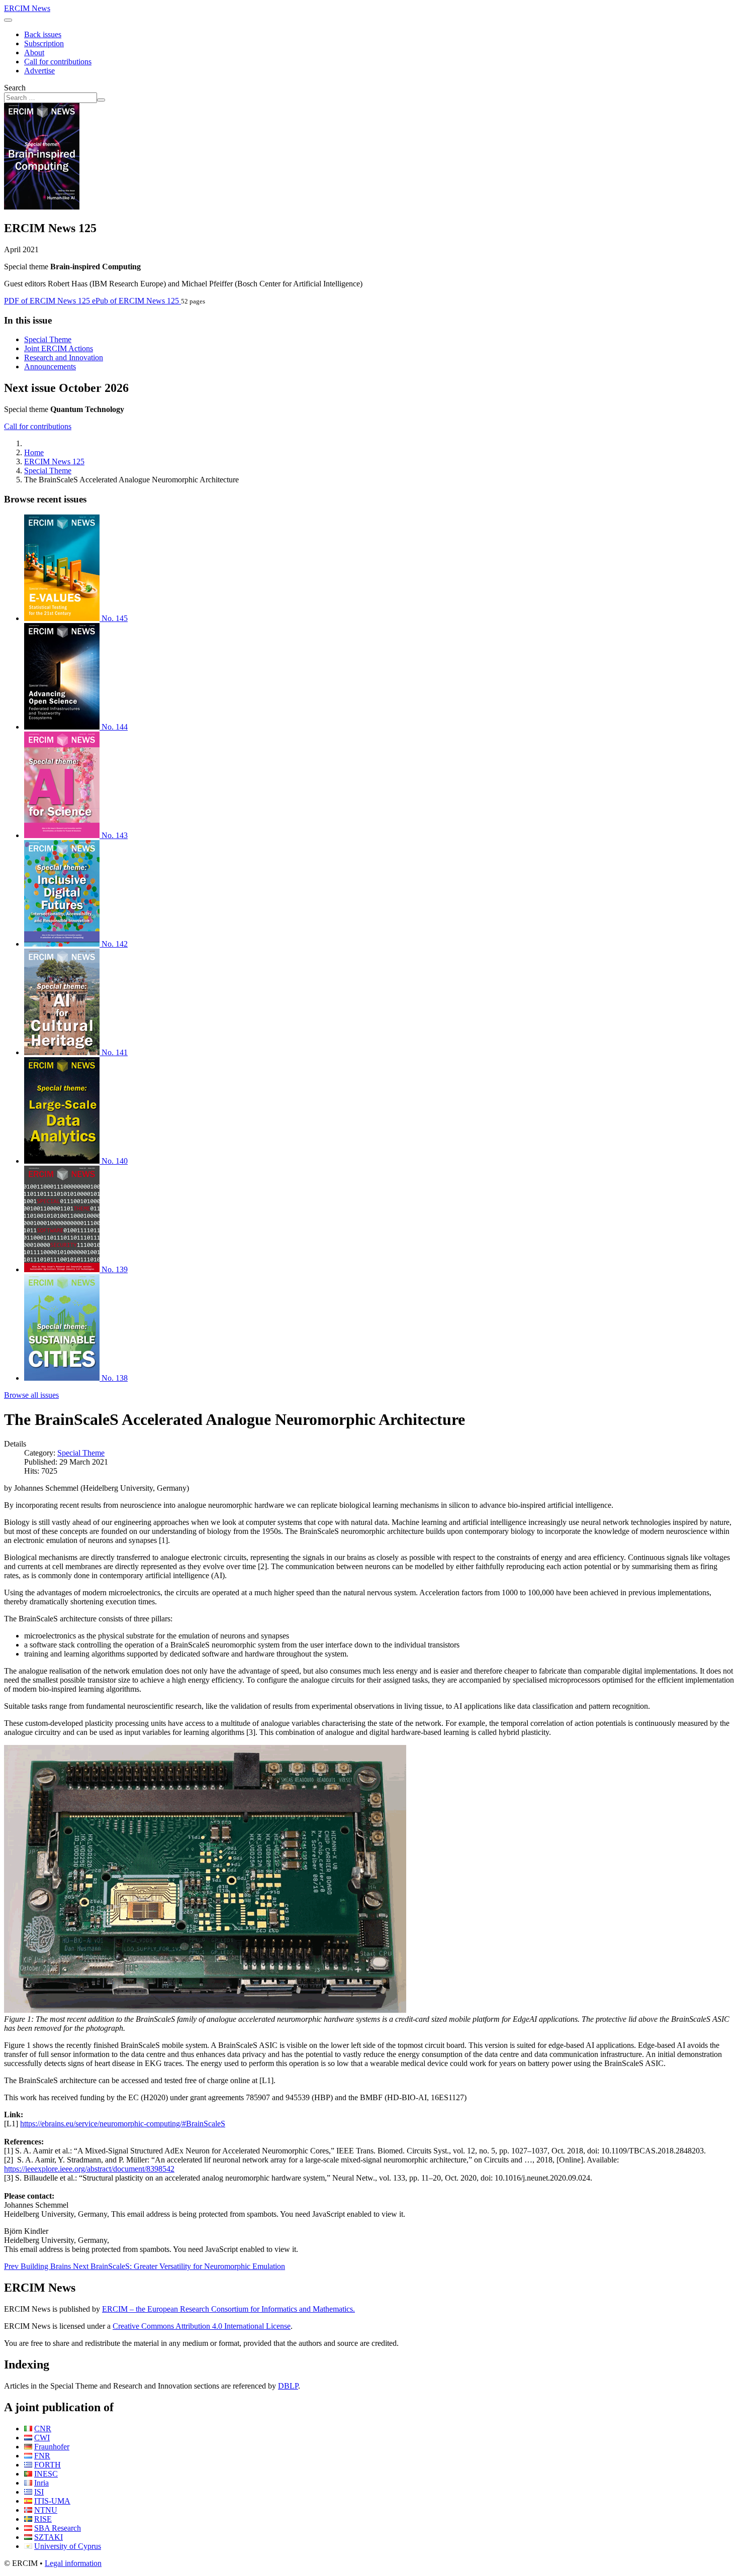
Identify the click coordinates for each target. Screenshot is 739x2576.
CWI (42, 2438)
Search (15, 88)
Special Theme (48, 339)
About (34, 53)
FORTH (48, 2465)
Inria (41, 2483)
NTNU (46, 2510)
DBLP (288, 2386)
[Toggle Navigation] (8, 20)
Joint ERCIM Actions (59, 348)
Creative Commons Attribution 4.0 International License (202, 2326)
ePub (135, 301)
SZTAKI (49, 2537)
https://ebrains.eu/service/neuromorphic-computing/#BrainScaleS (123, 2124)
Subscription (44, 43)
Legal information (73, 2563)
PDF (47, 301)
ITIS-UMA (52, 2501)
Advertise (39, 71)
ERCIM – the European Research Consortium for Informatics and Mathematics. (228, 2309)
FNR (42, 2456)
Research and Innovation (64, 357)
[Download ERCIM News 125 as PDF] (42, 207)
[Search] (101, 100)
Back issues (43, 34)
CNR (43, 2429)
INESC (46, 2474)
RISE (43, 2519)
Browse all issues (31, 1395)
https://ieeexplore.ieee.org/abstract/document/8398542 (89, 2169)
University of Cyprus (68, 2546)
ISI (39, 2492)
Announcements (50, 367)
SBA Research (58, 2528)
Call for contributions (58, 62)
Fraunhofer (52, 2447)
